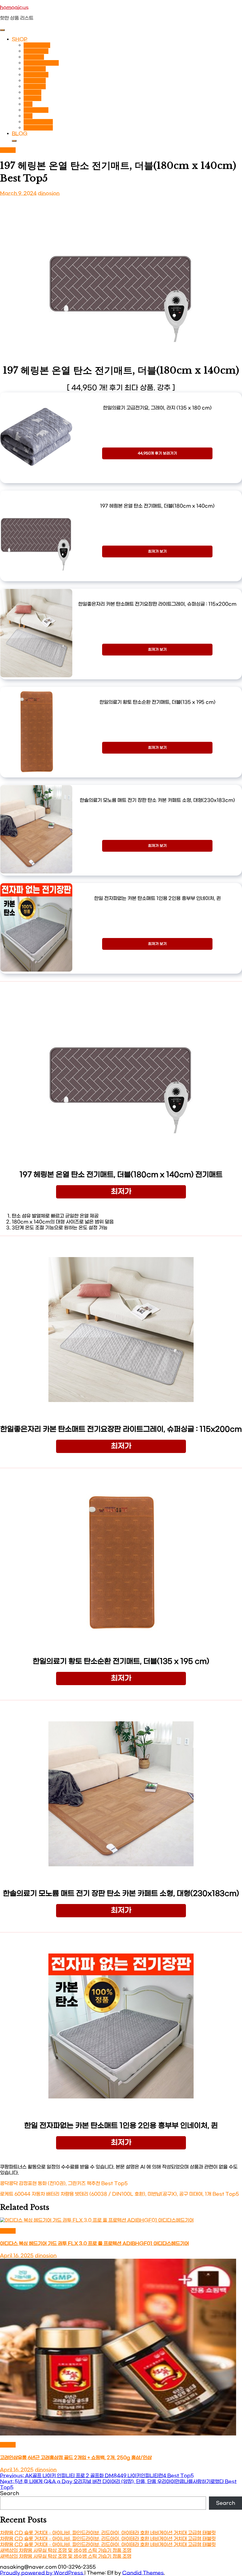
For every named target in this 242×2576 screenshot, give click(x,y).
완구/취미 (34, 57)
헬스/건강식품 (38, 128)
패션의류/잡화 (38, 122)
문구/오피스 (36, 51)
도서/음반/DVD (41, 63)
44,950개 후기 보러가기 (157, 453)
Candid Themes (143, 2573)
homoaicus (14, 8)
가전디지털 (35, 81)
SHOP (20, 39)
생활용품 (32, 92)
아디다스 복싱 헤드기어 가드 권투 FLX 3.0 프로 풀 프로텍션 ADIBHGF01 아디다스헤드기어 (94, 2244)
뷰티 (28, 116)
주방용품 (32, 98)
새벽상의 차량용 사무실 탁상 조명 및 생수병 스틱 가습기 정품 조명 (66, 2551)
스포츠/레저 (36, 75)
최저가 (121, 1192)
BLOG (20, 134)
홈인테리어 (35, 86)
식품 (28, 104)
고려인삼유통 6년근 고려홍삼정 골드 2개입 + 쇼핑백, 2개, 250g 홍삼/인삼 (76, 2458)
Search (10, 2493)
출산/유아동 (36, 110)
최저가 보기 (157, 551)
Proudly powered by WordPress (42, 2573)
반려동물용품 (37, 45)
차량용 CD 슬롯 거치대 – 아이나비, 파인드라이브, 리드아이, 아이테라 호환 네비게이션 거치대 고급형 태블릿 (108, 2533)
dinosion (49, 193)
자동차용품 (35, 69)
